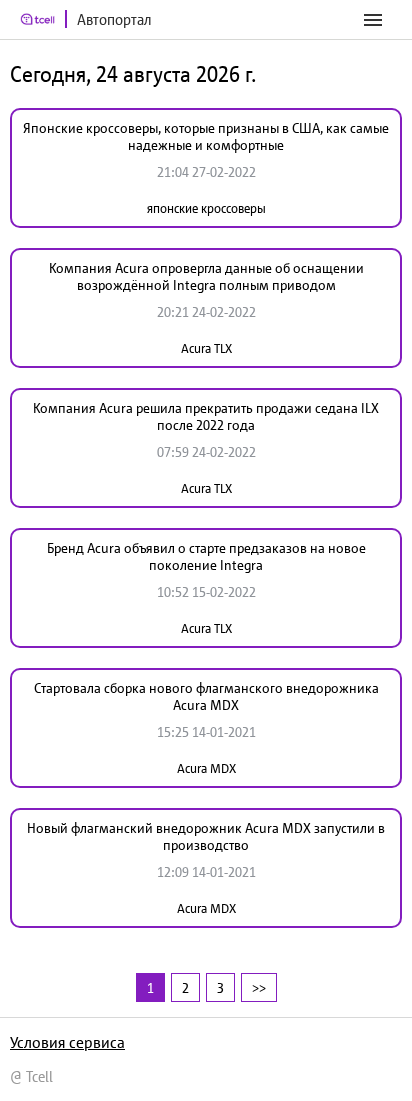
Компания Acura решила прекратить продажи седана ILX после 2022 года (206, 416)
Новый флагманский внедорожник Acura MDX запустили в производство (206, 836)
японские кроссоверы (206, 208)
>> (259, 987)
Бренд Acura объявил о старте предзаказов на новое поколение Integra (206, 556)
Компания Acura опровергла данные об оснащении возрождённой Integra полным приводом (206, 276)
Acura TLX (206, 348)
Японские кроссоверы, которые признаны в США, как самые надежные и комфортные (206, 136)
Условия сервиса (67, 1042)
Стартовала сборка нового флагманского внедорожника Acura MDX (206, 696)
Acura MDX (206, 768)
